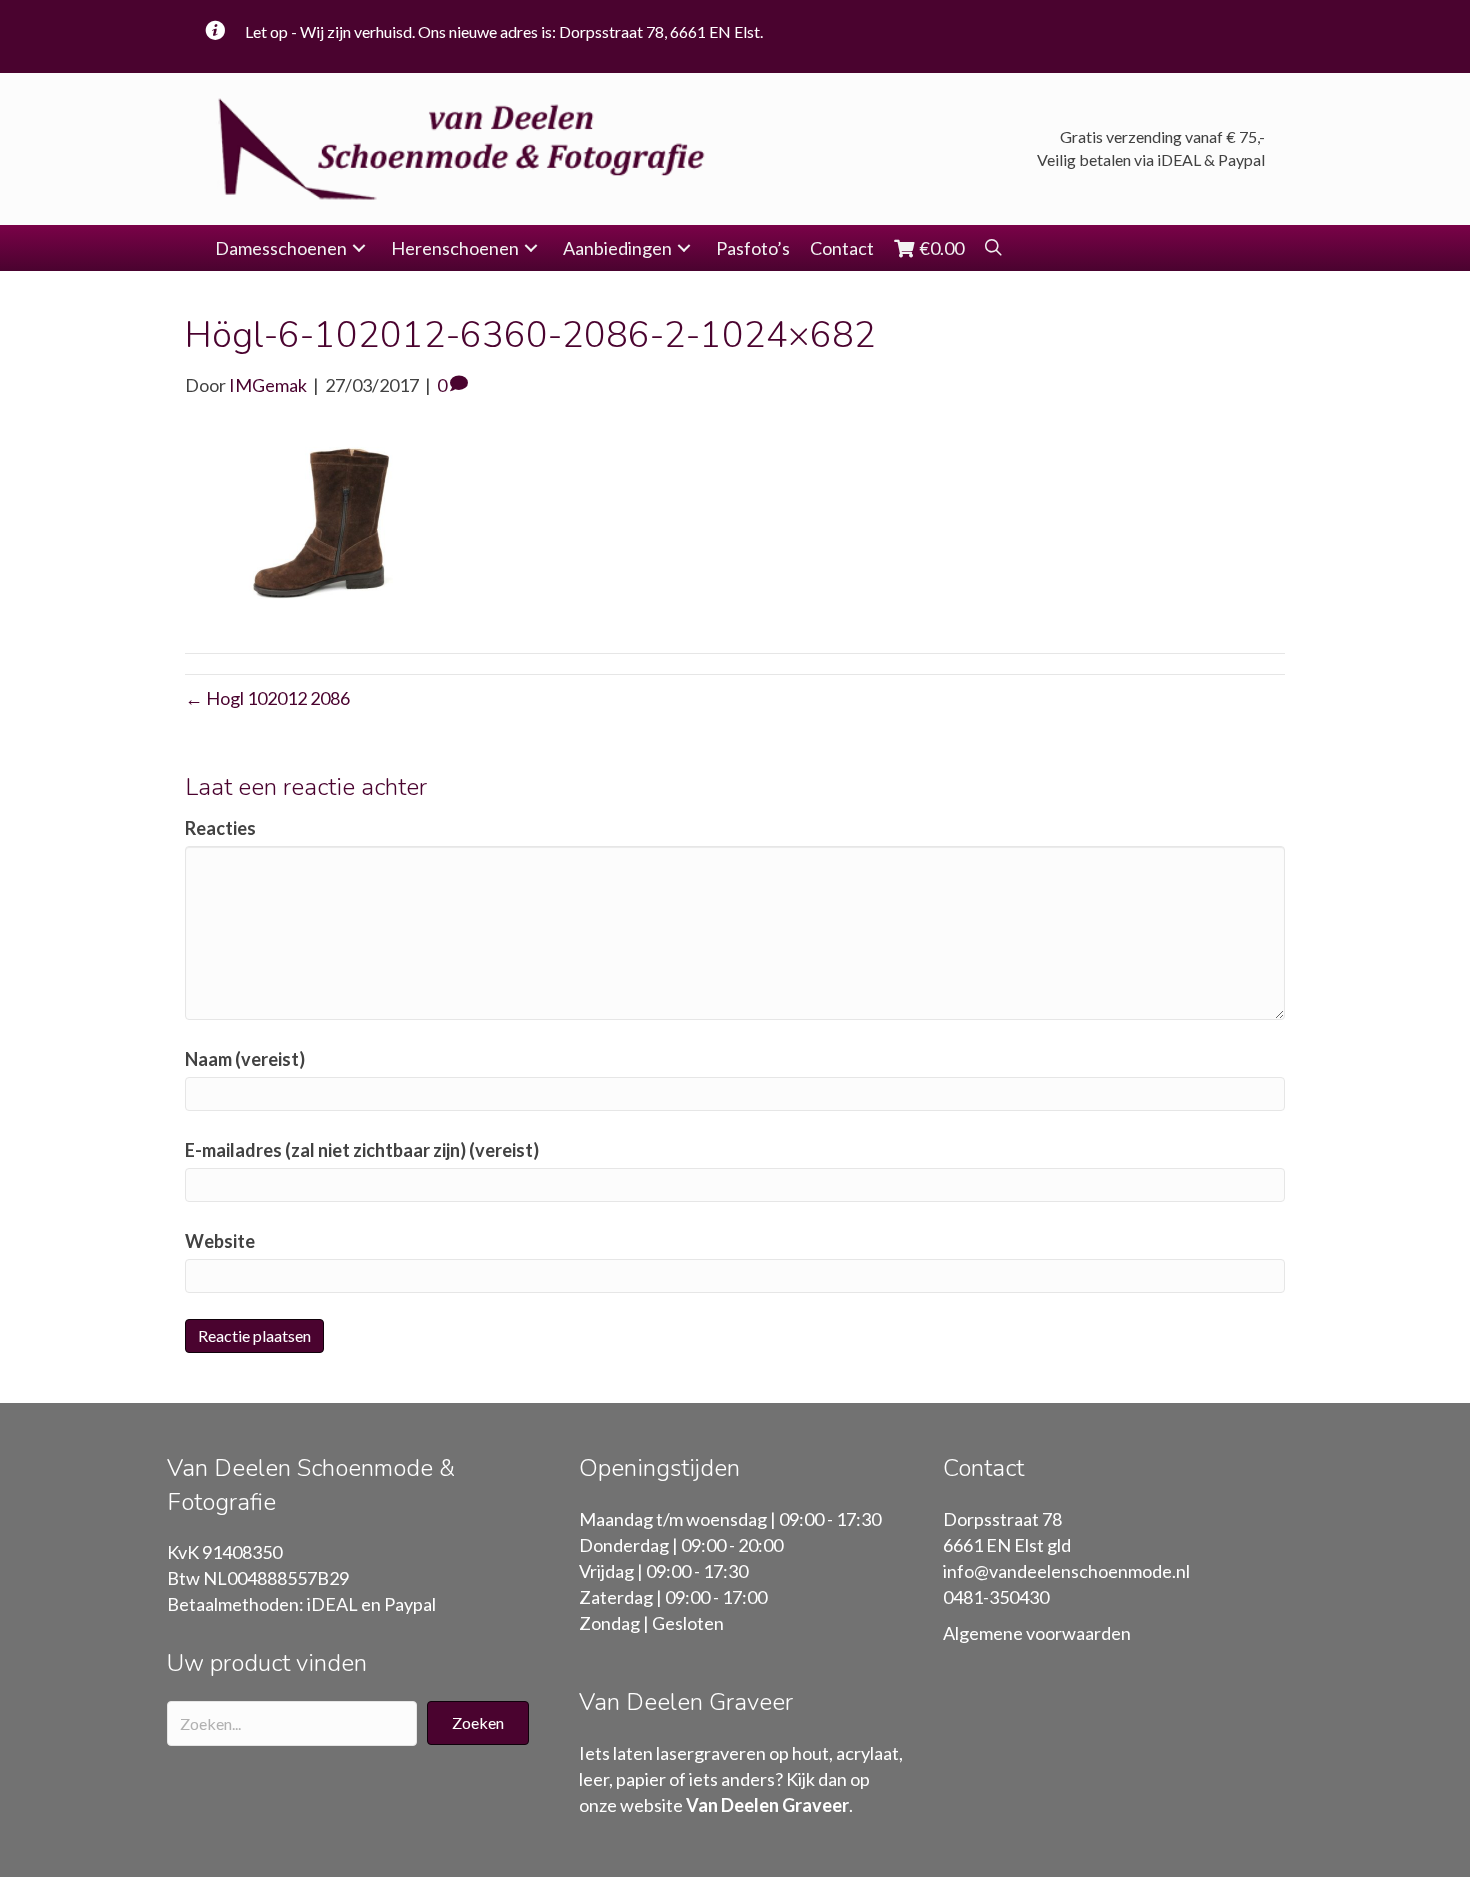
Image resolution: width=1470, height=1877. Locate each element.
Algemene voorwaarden (1037, 1633)
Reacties (220, 828)
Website (220, 1241)
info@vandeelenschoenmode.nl (1066, 1571)
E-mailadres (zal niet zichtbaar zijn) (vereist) (362, 1150)
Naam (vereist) (245, 1059)
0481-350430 (996, 1597)
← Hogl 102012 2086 (267, 698)
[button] (359, 248)
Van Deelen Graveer (767, 1805)
